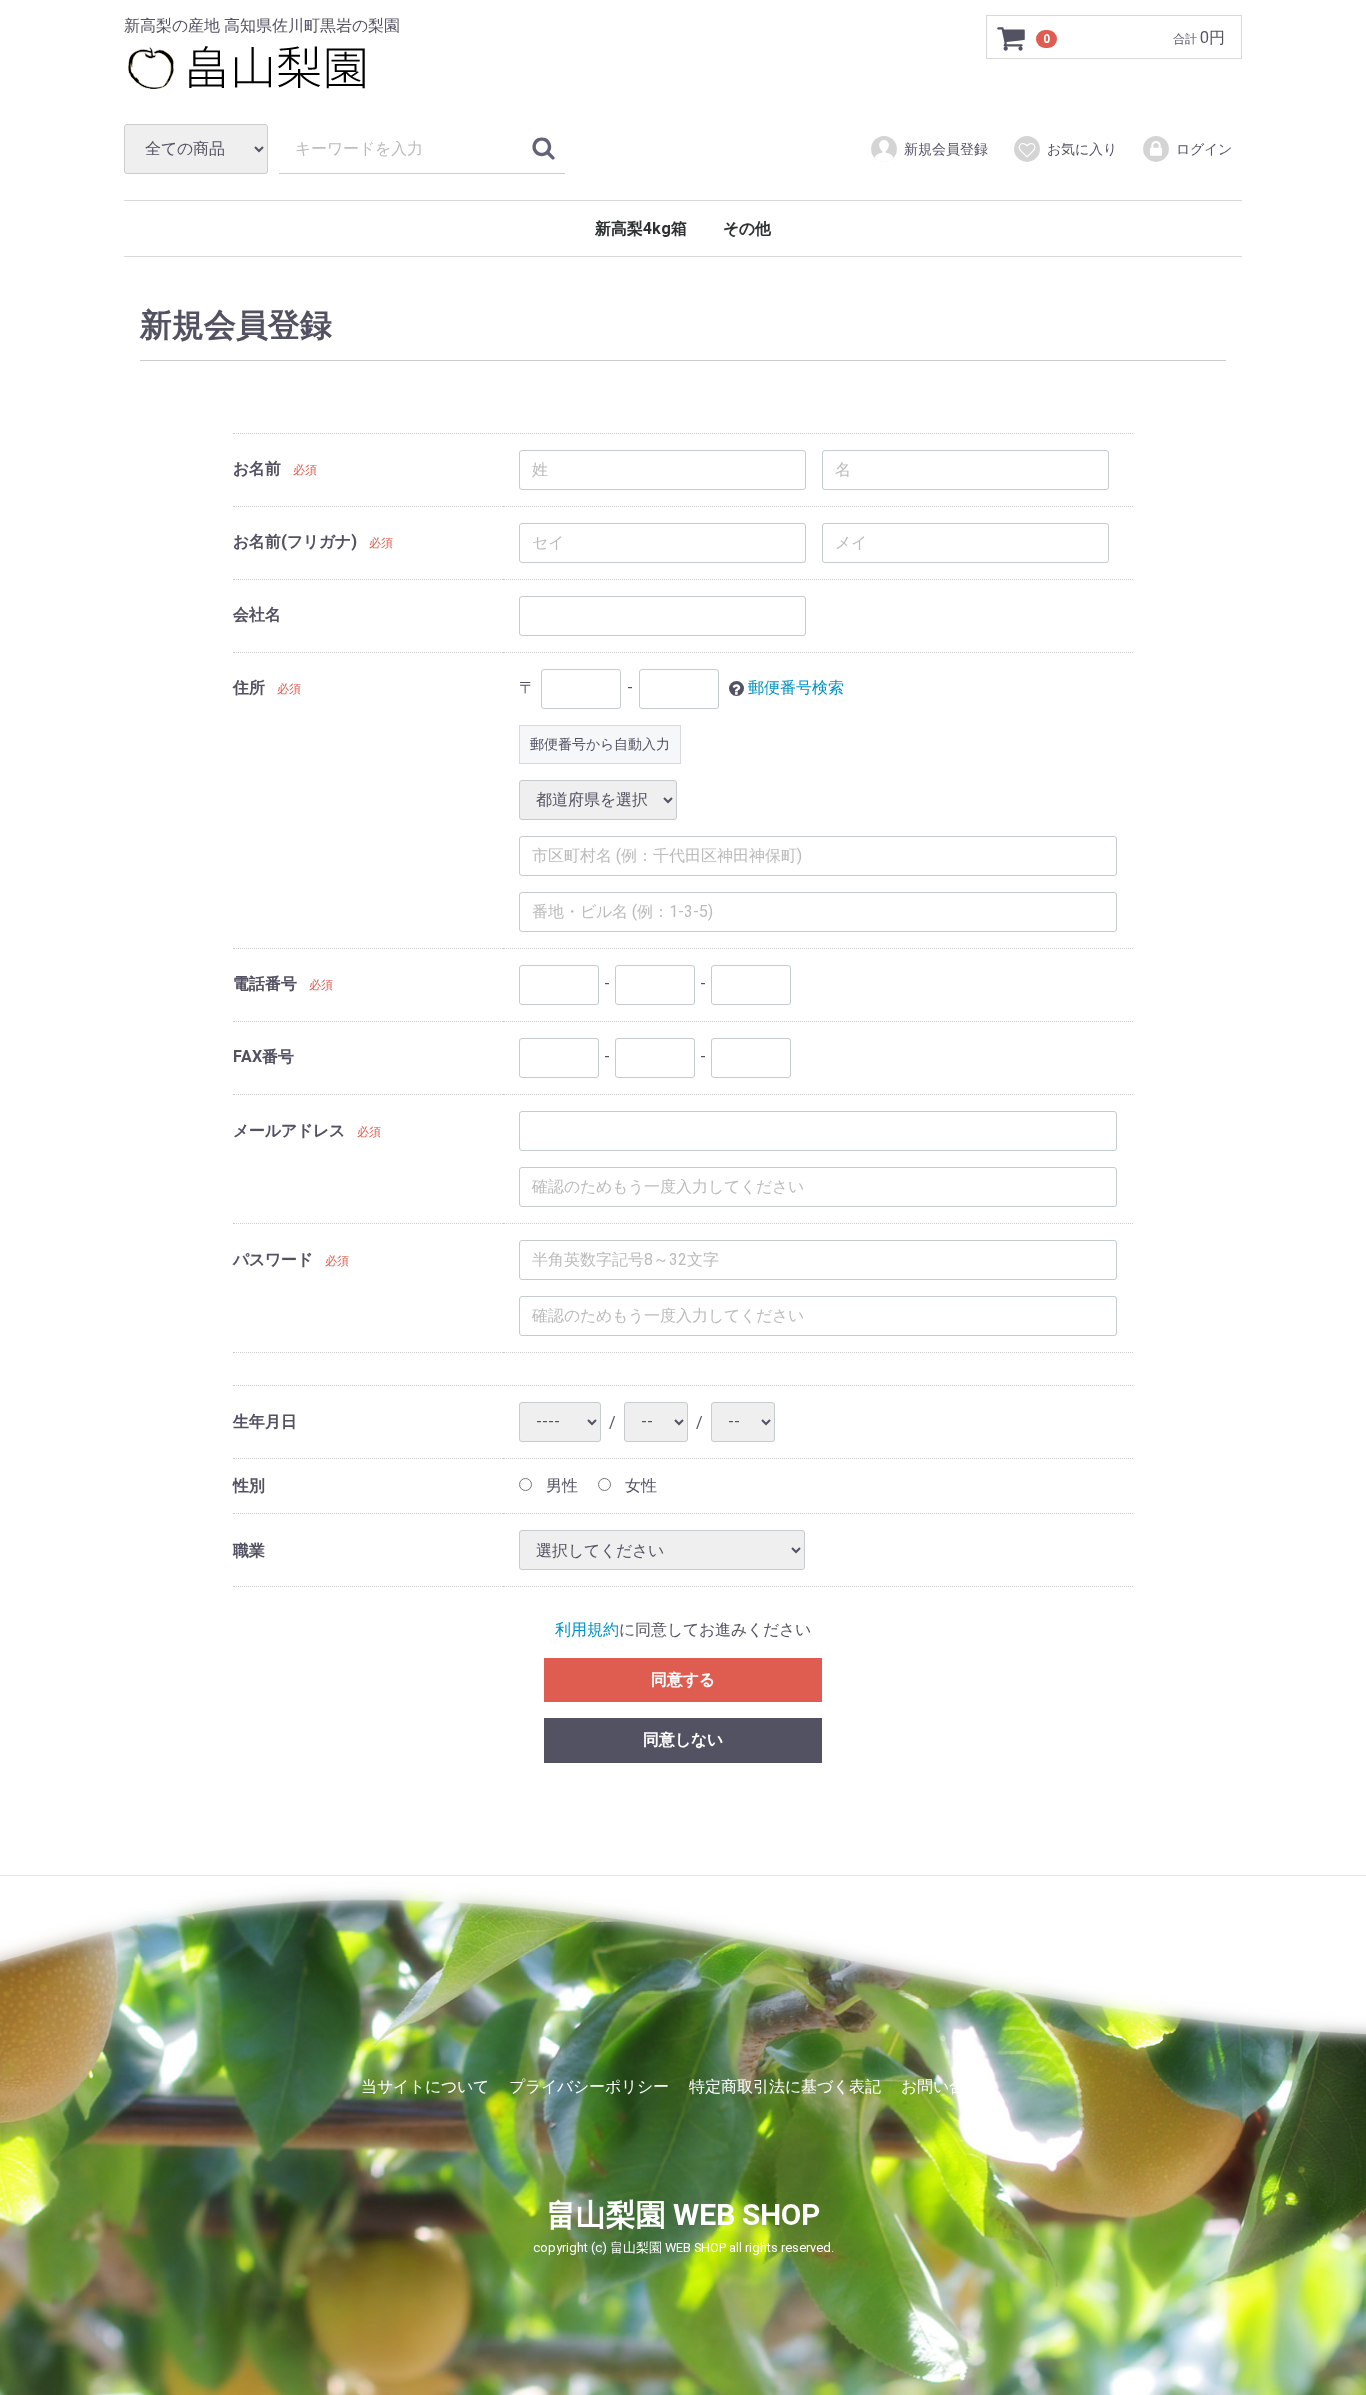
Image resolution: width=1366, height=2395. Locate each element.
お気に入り (1082, 149)
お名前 (257, 468)
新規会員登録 (946, 149)
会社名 (257, 614)
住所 (249, 687)
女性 (639, 1485)
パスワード (273, 1260)
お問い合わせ (949, 2086)
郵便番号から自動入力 (600, 744)
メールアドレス (289, 1131)
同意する (683, 1679)
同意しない (683, 1740)
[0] (1012, 38)
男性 (560, 1485)
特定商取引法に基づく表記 (785, 2086)
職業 (249, 1550)
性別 (249, 1485)
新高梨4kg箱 (641, 228)
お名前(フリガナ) (295, 541)
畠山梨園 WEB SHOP (683, 2215)
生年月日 (265, 1422)
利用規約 (587, 1629)
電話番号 (265, 983)
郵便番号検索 (796, 687)
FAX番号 (263, 1056)
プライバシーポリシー (589, 2086)
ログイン (1204, 149)
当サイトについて (425, 2086)
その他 (747, 228)
